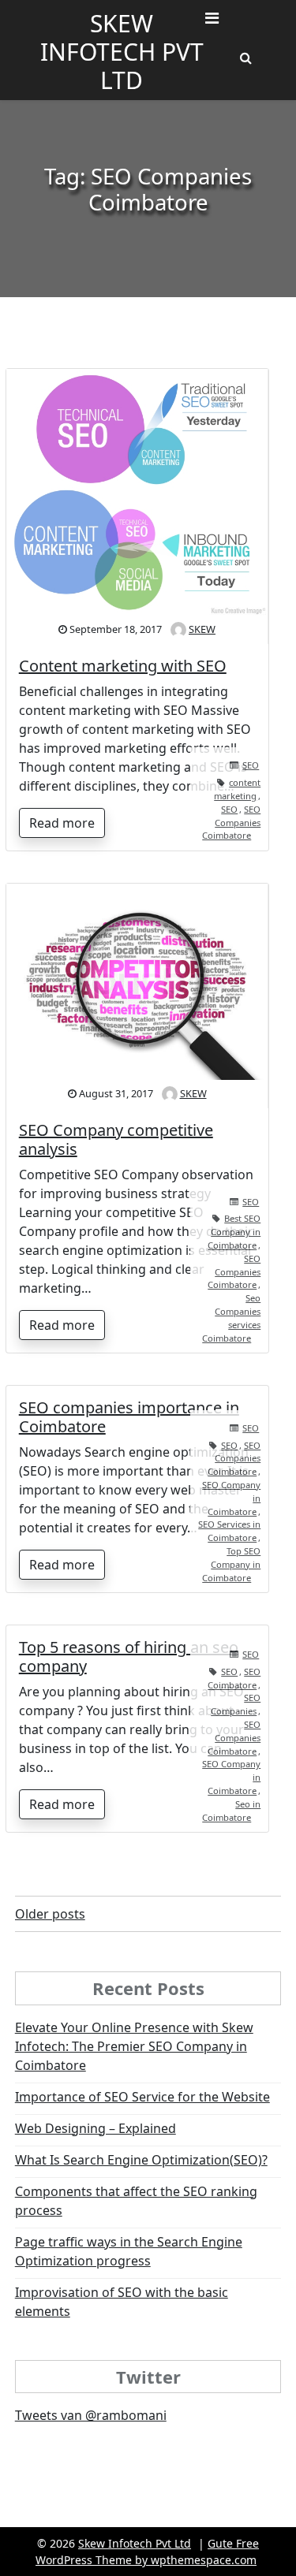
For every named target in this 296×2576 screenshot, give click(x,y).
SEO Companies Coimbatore (231, 823)
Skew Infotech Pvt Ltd (122, 52)
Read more (62, 823)
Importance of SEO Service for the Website (142, 2097)
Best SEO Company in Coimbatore (234, 1232)
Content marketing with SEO (123, 666)
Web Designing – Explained (96, 2128)
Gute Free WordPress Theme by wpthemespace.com (147, 2552)
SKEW (202, 629)
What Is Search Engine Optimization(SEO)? (141, 2160)
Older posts (50, 1914)
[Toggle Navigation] (212, 22)
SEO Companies (236, 1704)
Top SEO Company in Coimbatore (231, 1564)
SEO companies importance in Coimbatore (129, 1417)
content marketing (237, 789)
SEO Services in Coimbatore (229, 1531)
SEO (251, 765)
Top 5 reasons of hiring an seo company (129, 1657)
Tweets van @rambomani (91, 2415)
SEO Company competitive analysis (116, 1139)
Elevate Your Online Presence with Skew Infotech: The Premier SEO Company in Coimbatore (134, 2046)
